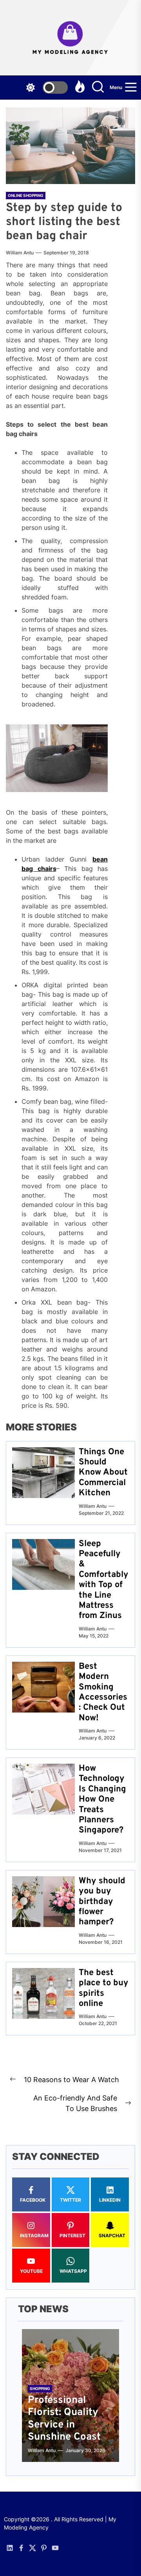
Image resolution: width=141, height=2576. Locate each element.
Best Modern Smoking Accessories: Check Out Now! (103, 1692)
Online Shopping (26, 195)
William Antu (20, 253)
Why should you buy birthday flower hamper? (102, 1902)
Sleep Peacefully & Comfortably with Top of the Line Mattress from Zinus (104, 1580)
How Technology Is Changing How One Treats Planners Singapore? (102, 1799)
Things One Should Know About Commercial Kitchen (103, 1473)
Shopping (40, 2388)
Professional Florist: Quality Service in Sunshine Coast (64, 2419)
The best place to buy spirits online (104, 1988)
